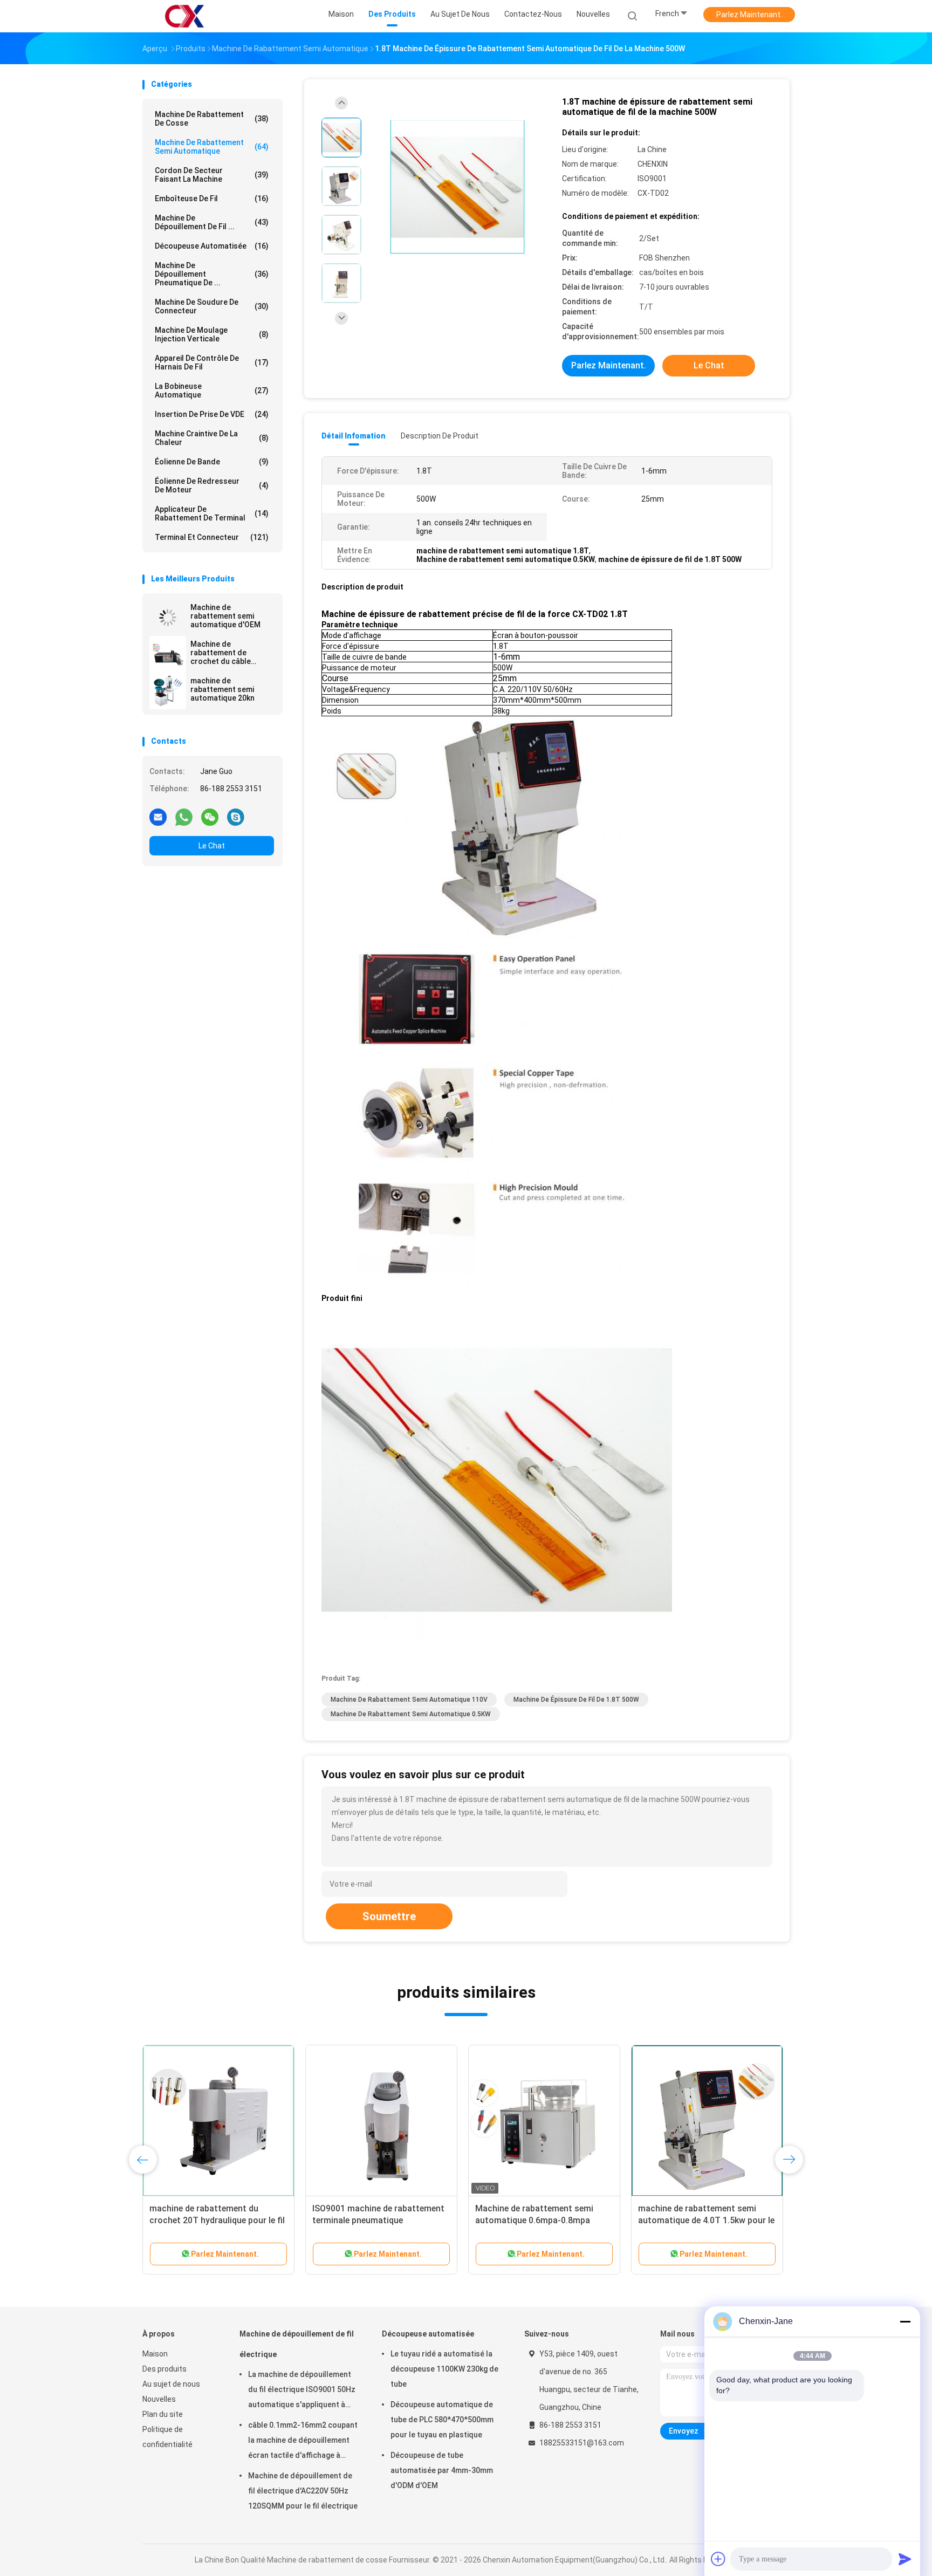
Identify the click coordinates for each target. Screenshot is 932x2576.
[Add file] (718, 2559)
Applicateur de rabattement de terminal (212, 513)
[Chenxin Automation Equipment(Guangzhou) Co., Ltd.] (184, 16)
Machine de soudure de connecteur (212, 306)
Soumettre (389, 1916)
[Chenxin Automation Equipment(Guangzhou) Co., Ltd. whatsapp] (184, 817)
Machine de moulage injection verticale (212, 334)
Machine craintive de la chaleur (212, 438)
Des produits (165, 2369)
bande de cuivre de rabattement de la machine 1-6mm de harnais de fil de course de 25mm (544, 2220)
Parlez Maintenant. (749, 15)
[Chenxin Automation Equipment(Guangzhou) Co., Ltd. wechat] (210, 817)
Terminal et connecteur (212, 537)
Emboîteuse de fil (212, 198)
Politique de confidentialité (167, 2437)
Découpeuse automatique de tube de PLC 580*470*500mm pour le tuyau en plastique (442, 2420)
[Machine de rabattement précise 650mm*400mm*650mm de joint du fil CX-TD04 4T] (381, 2121)
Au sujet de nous (171, 2384)
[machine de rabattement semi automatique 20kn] (168, 691)
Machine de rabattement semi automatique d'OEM (225, 616)
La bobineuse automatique (212, 390)
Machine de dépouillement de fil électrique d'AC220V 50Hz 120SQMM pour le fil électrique (303, 2491)
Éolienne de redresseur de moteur (212, 485)
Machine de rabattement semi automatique (212, 147)
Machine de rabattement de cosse (212, 119)
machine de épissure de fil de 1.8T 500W (576, 1700)
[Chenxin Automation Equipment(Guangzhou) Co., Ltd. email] (158, 817)
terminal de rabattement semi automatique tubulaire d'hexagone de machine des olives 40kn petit (706, 2220)
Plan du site (163, 2414)
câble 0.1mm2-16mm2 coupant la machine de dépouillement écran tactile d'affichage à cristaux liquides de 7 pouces (303, 2442)
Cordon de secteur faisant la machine (212, 175)
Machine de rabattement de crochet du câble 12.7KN (221, 653)
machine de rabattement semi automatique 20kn (222, 689)
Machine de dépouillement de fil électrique (297, 2344)
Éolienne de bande (212, 462)
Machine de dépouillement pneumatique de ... (212, 274)
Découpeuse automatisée (212, 246)
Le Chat (212, 846)
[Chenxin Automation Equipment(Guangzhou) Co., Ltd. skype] (236, 817)
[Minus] (905, 2321)
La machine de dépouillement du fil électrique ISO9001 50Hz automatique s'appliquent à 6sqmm (302, 2391)
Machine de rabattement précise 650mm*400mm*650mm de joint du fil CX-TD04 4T (377, 2220)
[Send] (905, 2559)
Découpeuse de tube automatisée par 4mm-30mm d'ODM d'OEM (442, 2470)
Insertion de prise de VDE (212, 414)
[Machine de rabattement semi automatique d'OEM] (168, 618)
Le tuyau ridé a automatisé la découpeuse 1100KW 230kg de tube (444, 2369)
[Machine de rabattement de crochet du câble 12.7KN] (168, 654)
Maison (155, 2354)
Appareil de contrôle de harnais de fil (212, 362)
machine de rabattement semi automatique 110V (409, 1700)
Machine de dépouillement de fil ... (212, 222)
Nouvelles (159, 2399)
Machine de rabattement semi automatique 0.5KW (411, 1714)
